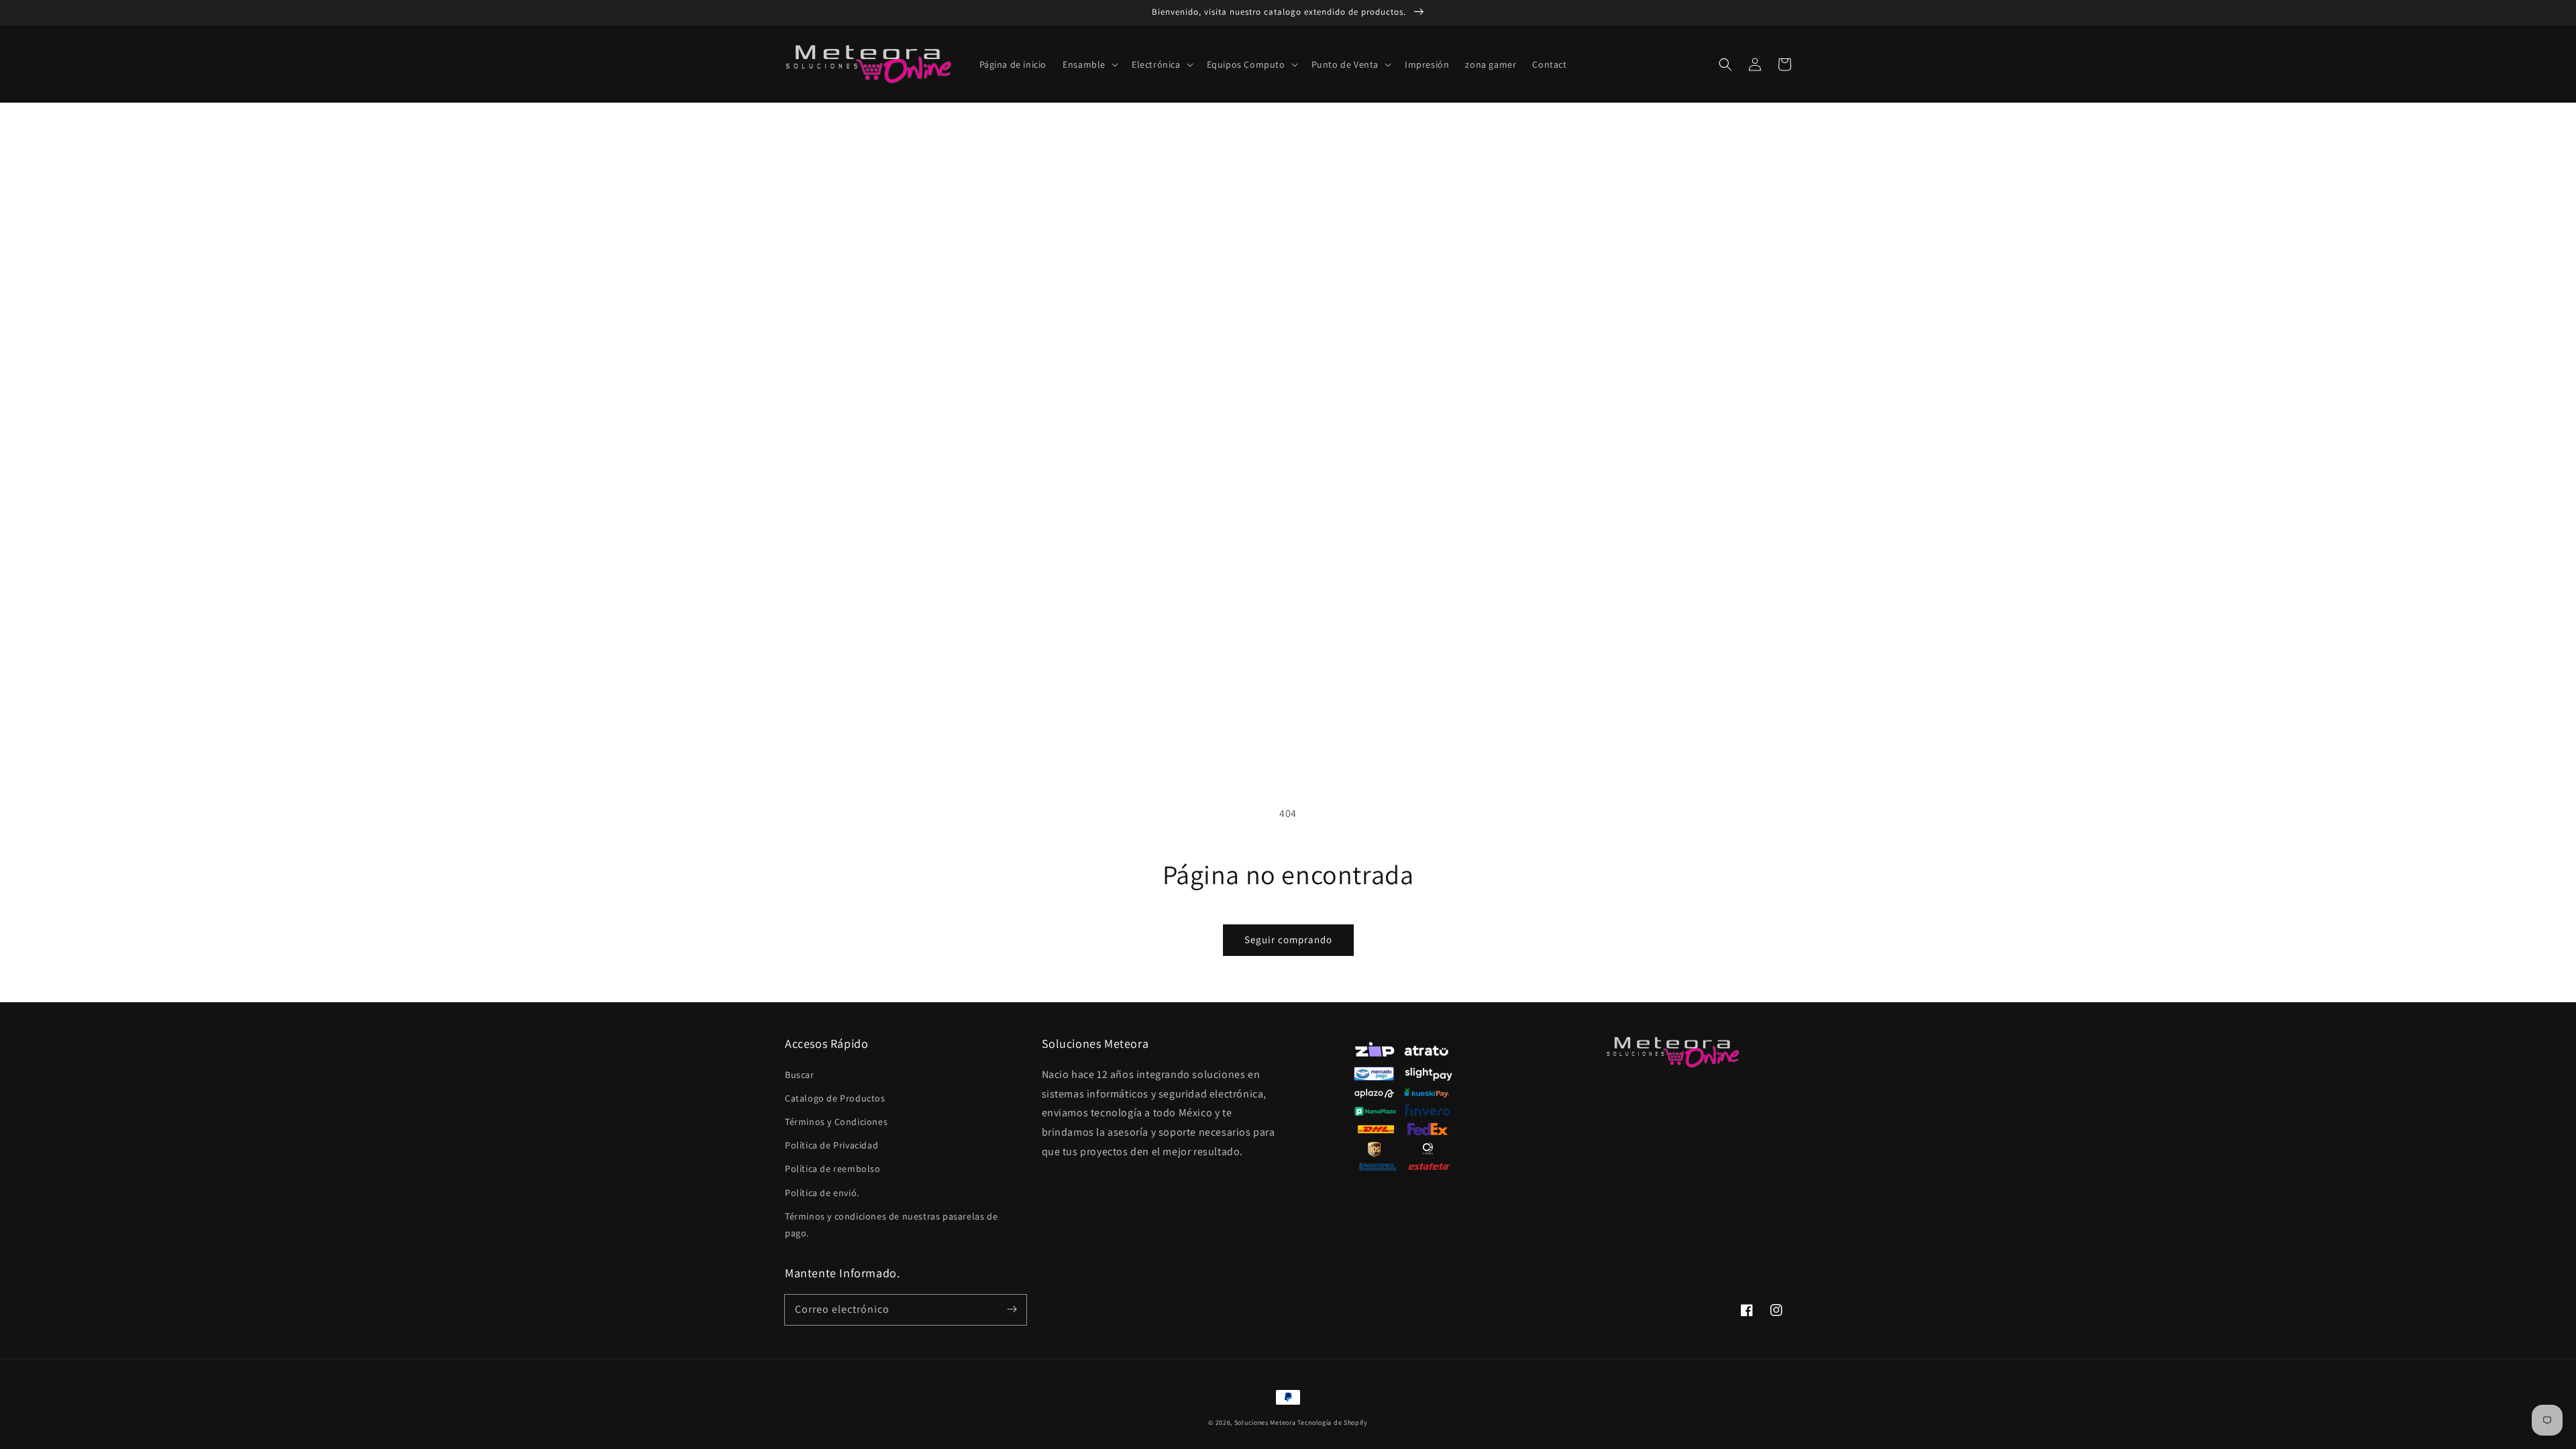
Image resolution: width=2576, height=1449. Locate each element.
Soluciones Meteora (1265, 1423)
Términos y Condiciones (836, 1122)
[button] (1089, 64)
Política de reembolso (833, 1169)
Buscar (800, 1075)
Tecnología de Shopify (1333, 1423)
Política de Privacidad (831, 1145)
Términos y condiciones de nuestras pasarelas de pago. (891, 1225)
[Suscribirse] (1012, 1309)
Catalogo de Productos (835, 1098)
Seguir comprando (1288, 940)
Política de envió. (822, 1193)
